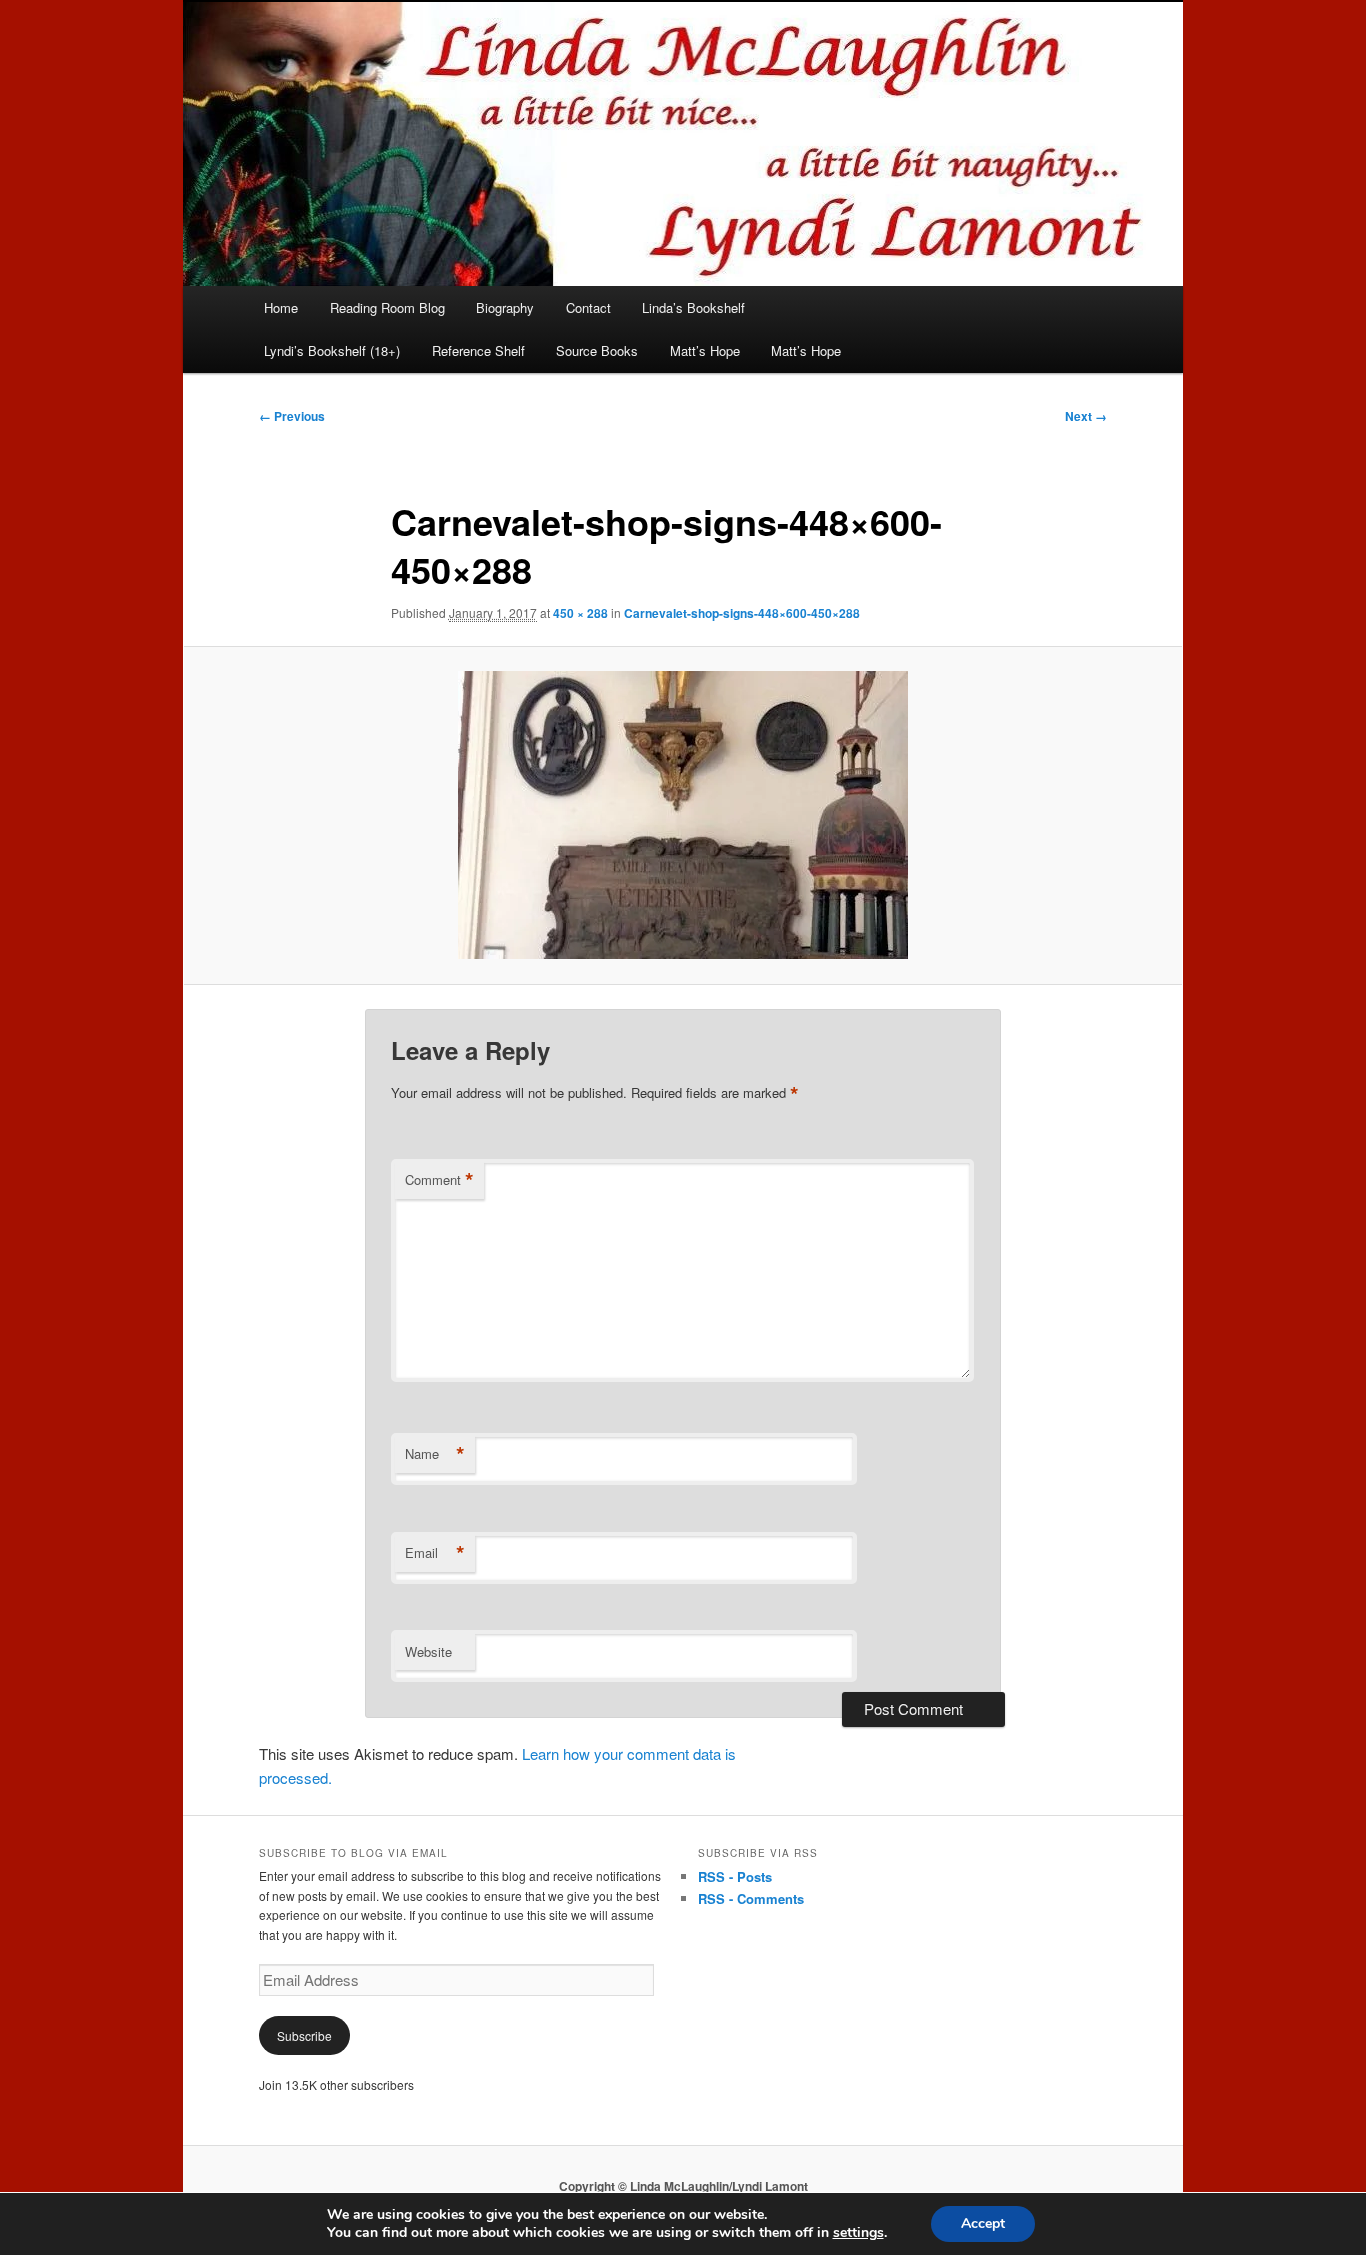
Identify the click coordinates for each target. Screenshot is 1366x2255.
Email (435, 1553)
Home (281, 307)
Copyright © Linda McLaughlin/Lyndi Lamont (683, 2186)
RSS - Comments (751, 1898)
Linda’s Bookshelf (693, 307)
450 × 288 (580, 613)
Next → (1086, 416)
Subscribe (304, 2035)
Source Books (597, 350)
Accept (983, 2223)
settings (858, 2233)
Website (428, 1651)
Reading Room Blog (387, 307)
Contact (588, 307)
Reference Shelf (478, 350)
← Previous (292, 416)
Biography (505, 307)
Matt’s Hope (705, 350)
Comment (439, 1180)
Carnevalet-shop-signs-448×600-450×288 (742, 613)
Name (435, 1454)
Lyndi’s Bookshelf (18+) (332, 350)
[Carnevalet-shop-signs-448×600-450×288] (683, 815)
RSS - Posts (735, 1876)
